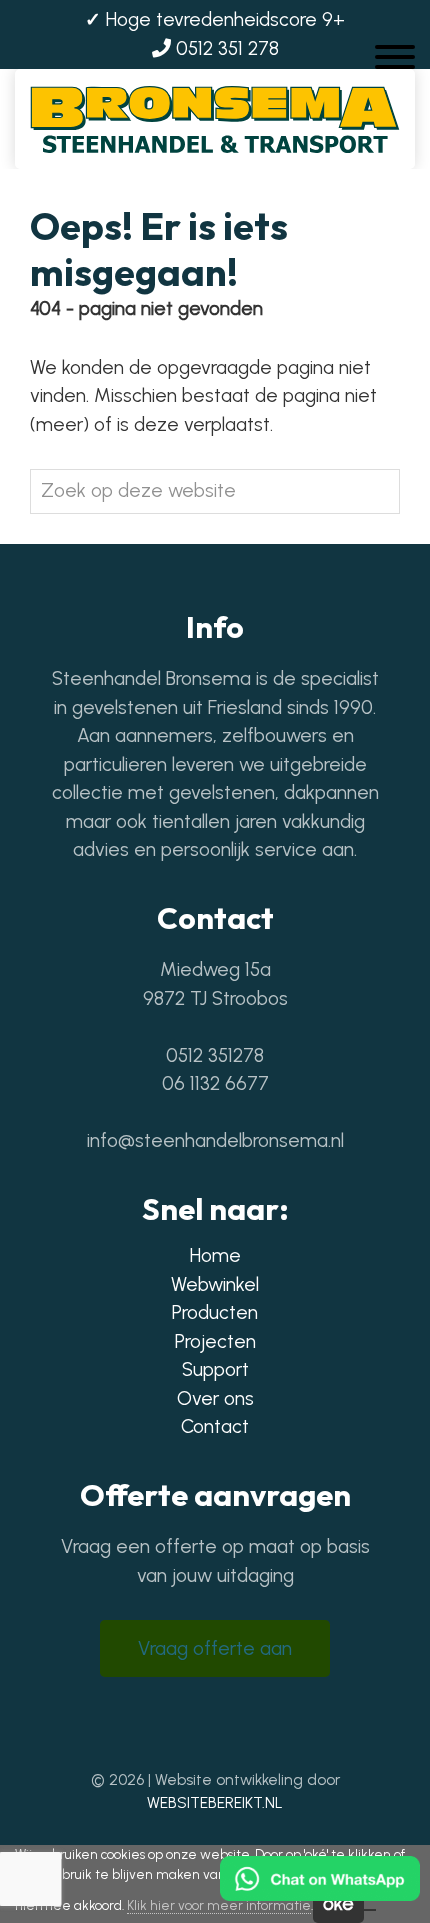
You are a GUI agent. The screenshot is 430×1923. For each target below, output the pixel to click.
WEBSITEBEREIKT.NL (215, 1803)
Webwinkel (215, 1284)
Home (215, 1255)
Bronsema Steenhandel (215, 106)
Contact (215, 1426)
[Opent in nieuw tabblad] (187, 1723)
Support (215, 1369)
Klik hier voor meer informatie (219, 1905)
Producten (215, 1312)
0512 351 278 (225, 48)
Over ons (215, 1398)
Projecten (215, 1341)
